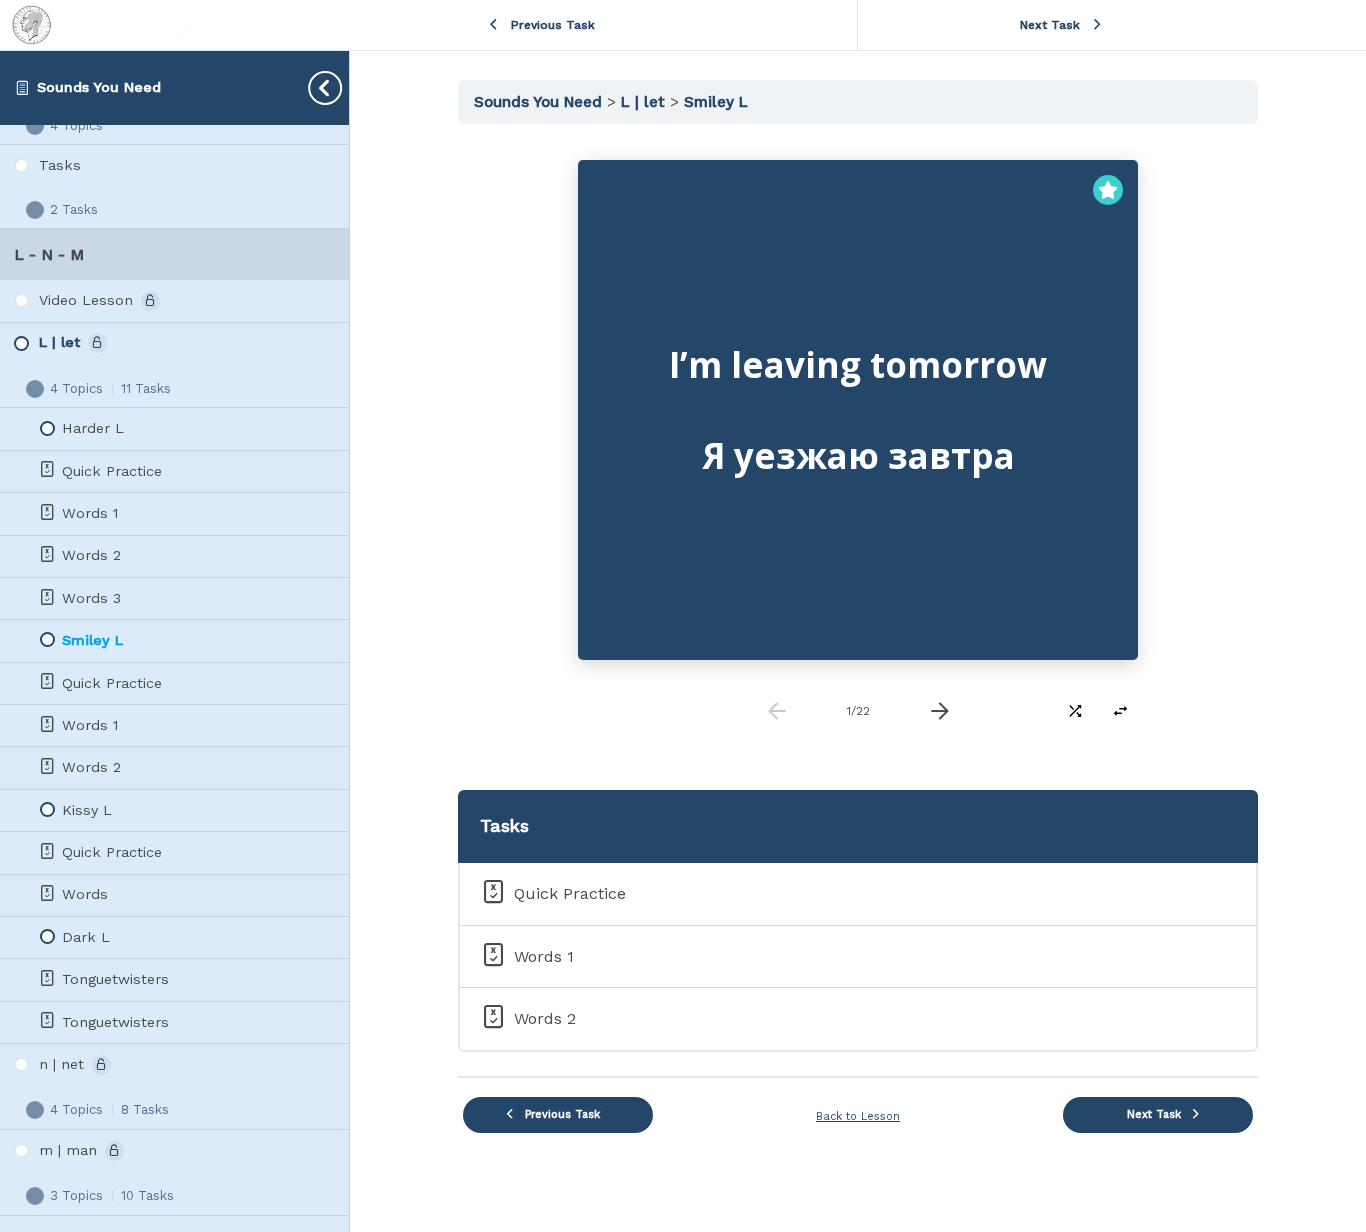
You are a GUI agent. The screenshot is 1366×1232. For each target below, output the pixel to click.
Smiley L (716, 102)
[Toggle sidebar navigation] (309, 87)
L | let (645, 102)
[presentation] (940, 711)
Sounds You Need (99, 87)
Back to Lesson (858, 1116)
